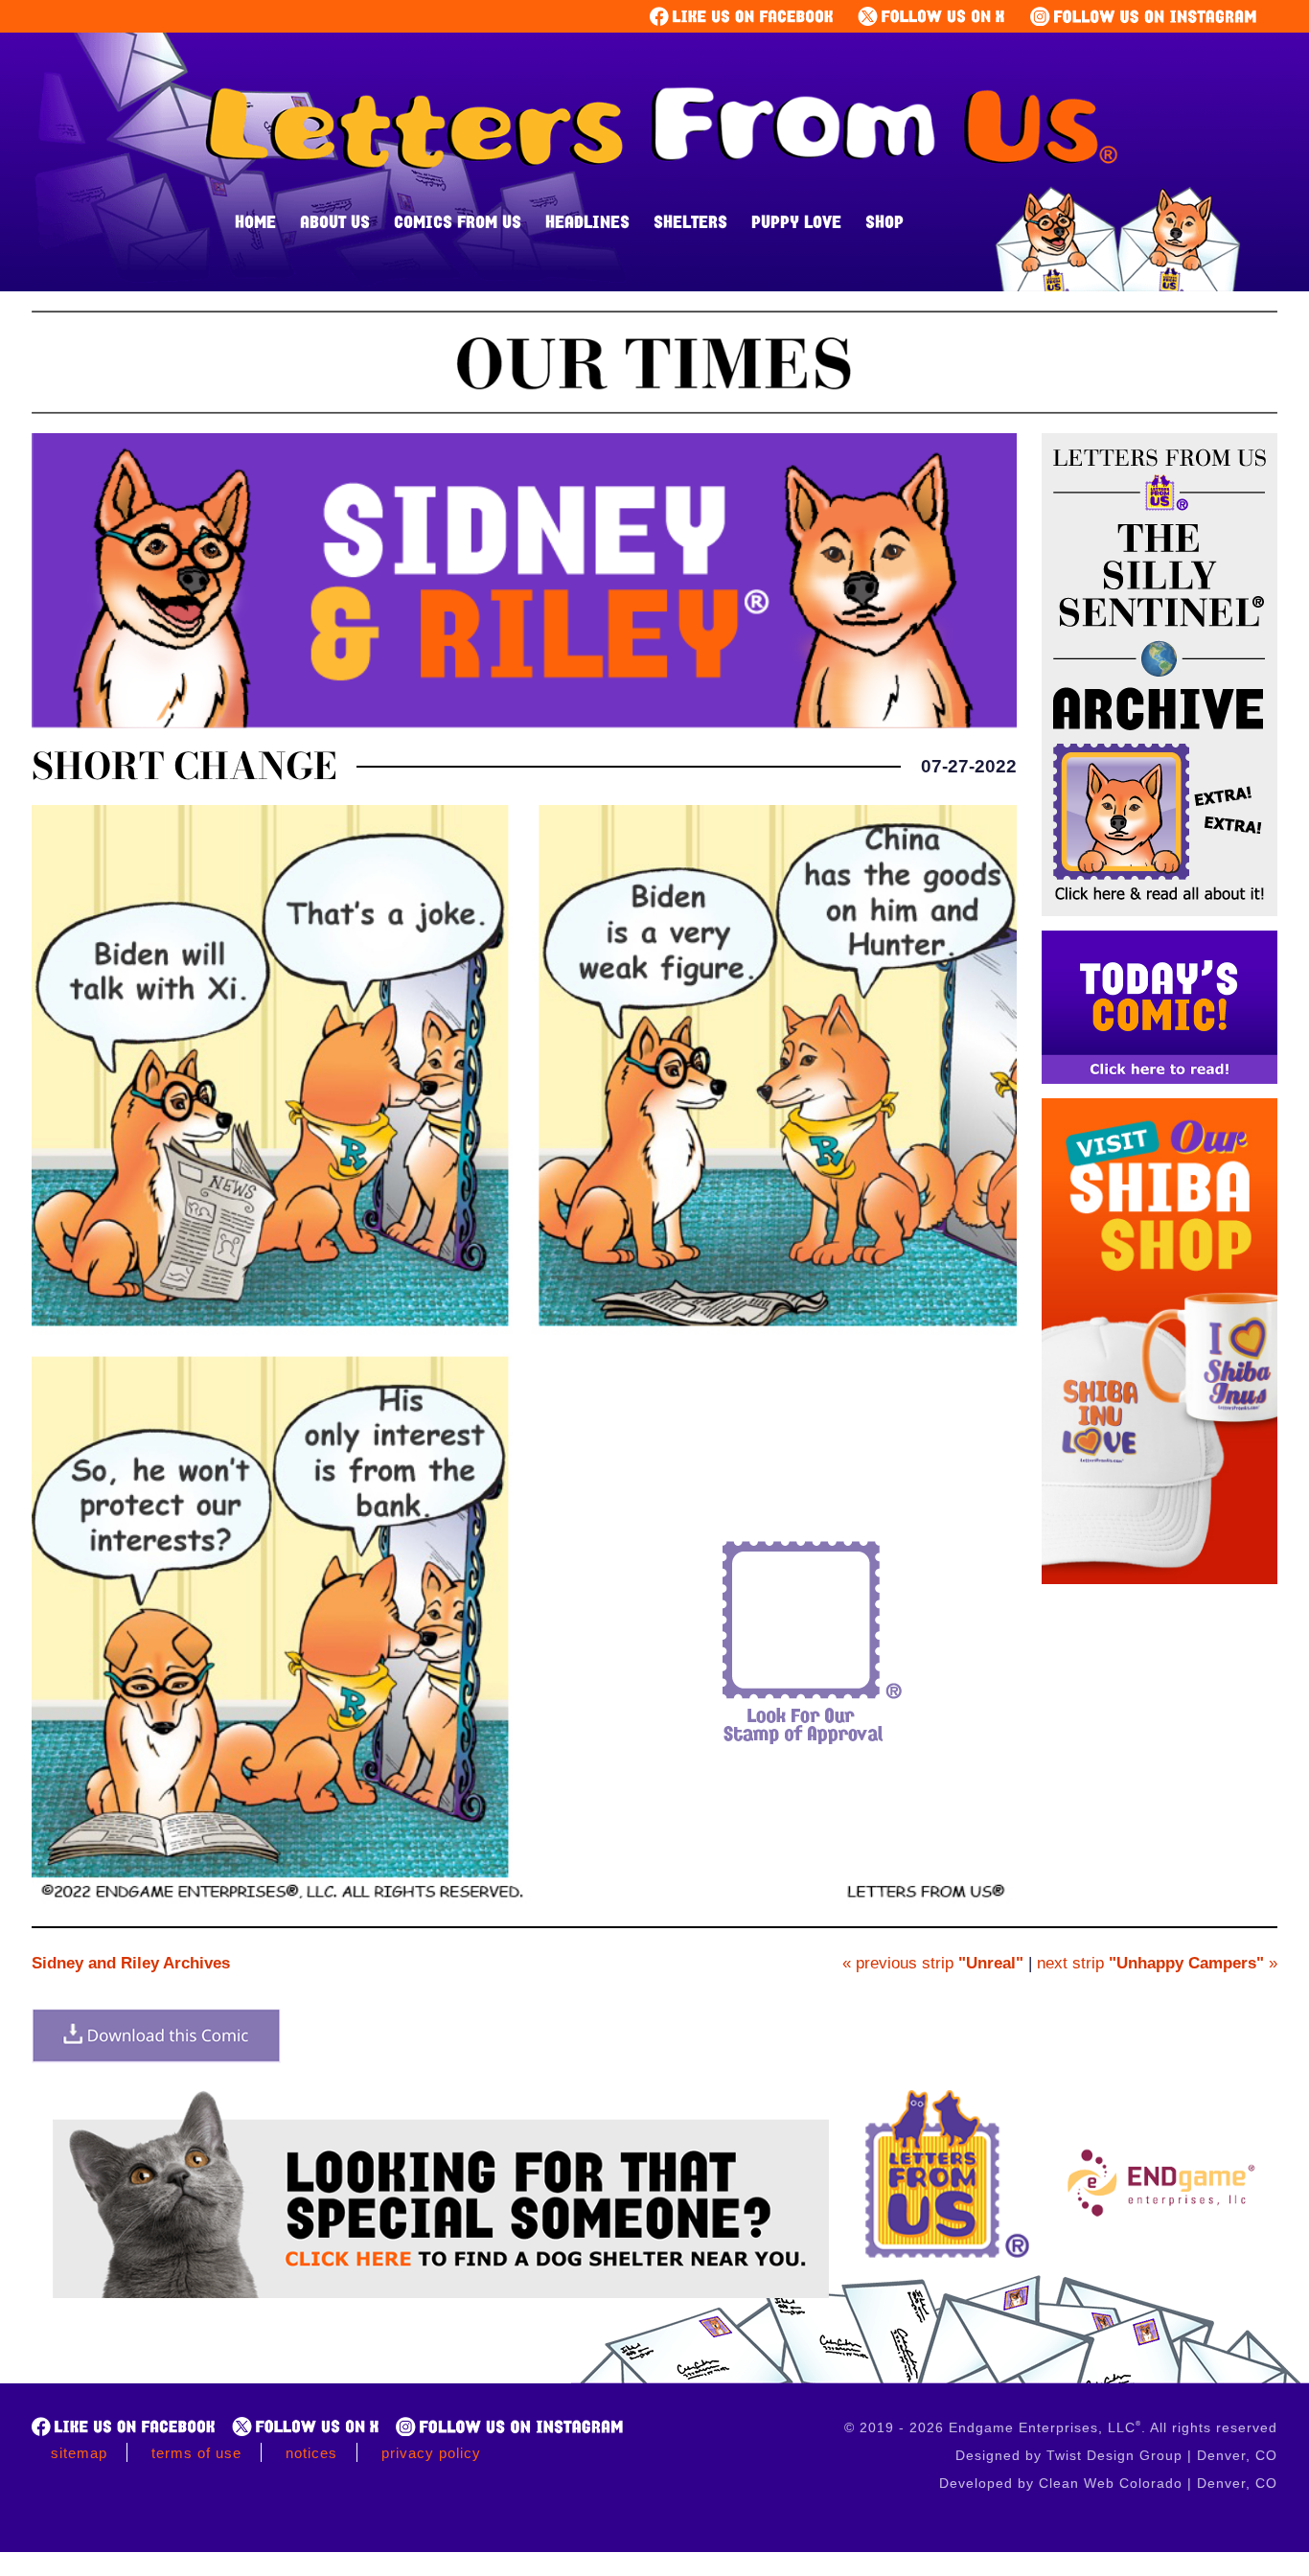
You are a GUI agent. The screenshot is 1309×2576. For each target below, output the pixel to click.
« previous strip (933, 1963)
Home (255, 221)
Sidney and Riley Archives (131, 1963)
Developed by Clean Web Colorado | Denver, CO (1108, 2483)
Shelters (690, 221)
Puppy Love (796, 221)
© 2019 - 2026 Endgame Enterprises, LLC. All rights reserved (1061, 2427)
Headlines (587, 221)
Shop (884, 221)
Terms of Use (196, 2453)
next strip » (1157, 1963)
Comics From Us (458, 221)
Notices (311, 2453)
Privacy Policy (431, 2453)
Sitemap (79, 2453)
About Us (335, 221)
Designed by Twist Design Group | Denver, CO (1116, 2455)
